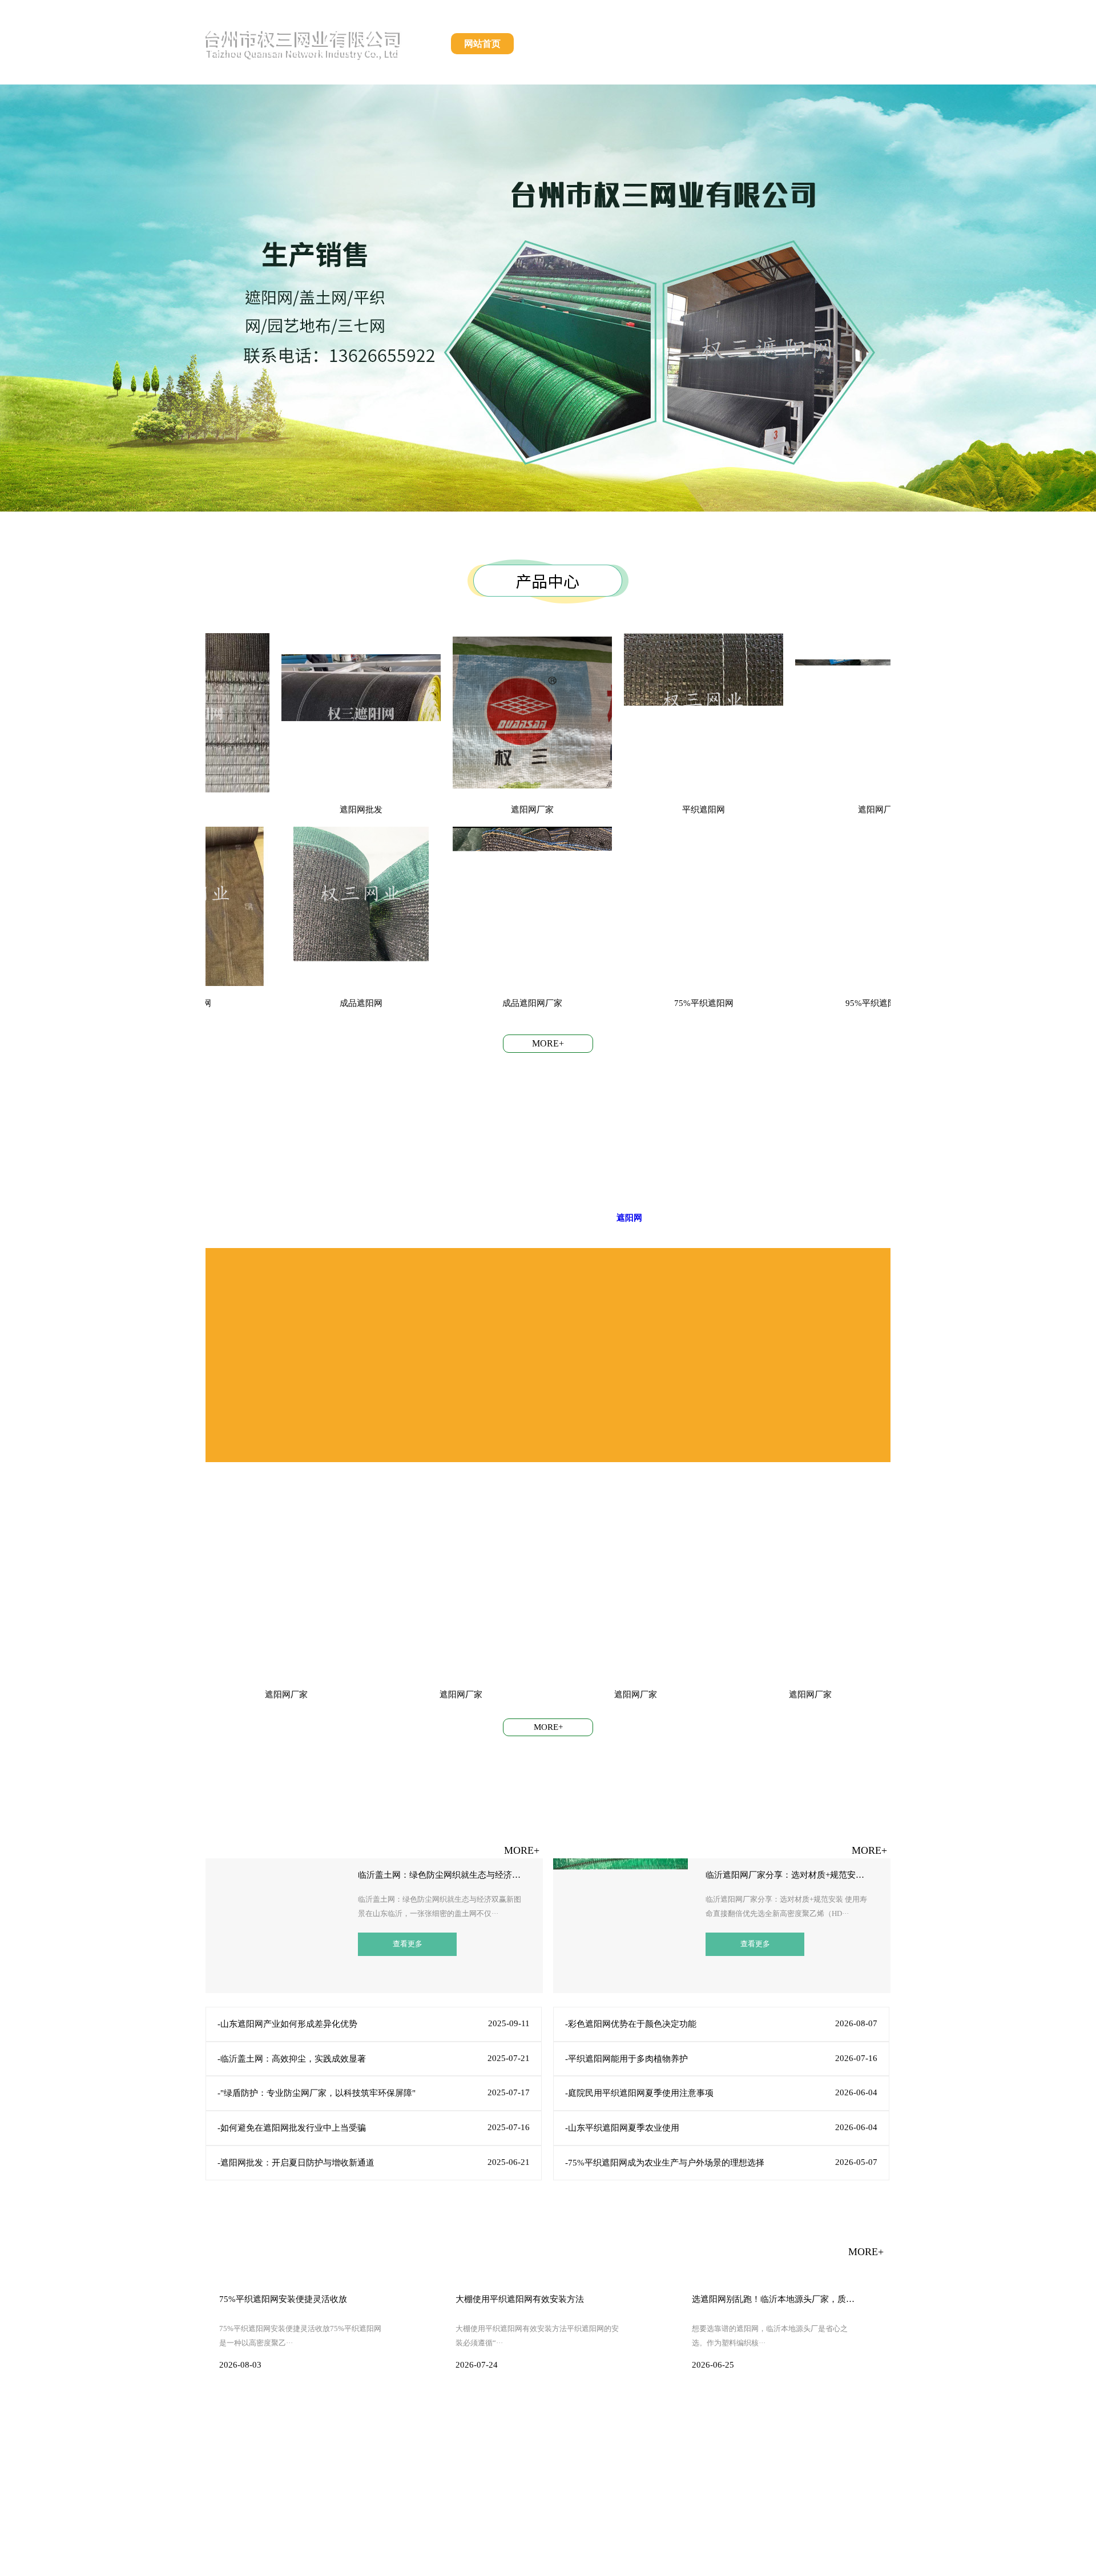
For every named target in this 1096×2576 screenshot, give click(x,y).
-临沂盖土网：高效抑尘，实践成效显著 (292, 2059)
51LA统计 (769, 2559)
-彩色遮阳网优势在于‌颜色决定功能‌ (631, 2024)
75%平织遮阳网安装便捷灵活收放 (283, 2299)
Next (1079, 289)
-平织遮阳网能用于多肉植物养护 (626, 2059)
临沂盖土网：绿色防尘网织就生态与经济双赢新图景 (440, 1875)
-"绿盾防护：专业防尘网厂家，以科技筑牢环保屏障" (317, 2093)
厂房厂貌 (796, 44)
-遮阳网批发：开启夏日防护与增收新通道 (296, 2163)
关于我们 (545, 44)
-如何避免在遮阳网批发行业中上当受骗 (292, 2128)
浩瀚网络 (724, 2559)
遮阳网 (629, 1218)
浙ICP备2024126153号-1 (611, 2559)
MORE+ (548, 1043)
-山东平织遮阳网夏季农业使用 (622, 2128)
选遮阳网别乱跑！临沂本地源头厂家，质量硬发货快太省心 (774, 2299)
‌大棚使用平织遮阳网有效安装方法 (520, 2299)
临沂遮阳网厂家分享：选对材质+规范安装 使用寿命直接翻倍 (788, 1875)
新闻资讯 (734, 44)
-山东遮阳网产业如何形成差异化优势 (287, 2024)
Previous (17, 289)
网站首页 (482, 44)
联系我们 (859, 44)
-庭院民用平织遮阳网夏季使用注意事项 (639, 2093)
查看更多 (408, 1944)
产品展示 (608, 44)
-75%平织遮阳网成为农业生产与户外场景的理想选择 (665, 2163)
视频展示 (671, 44)
